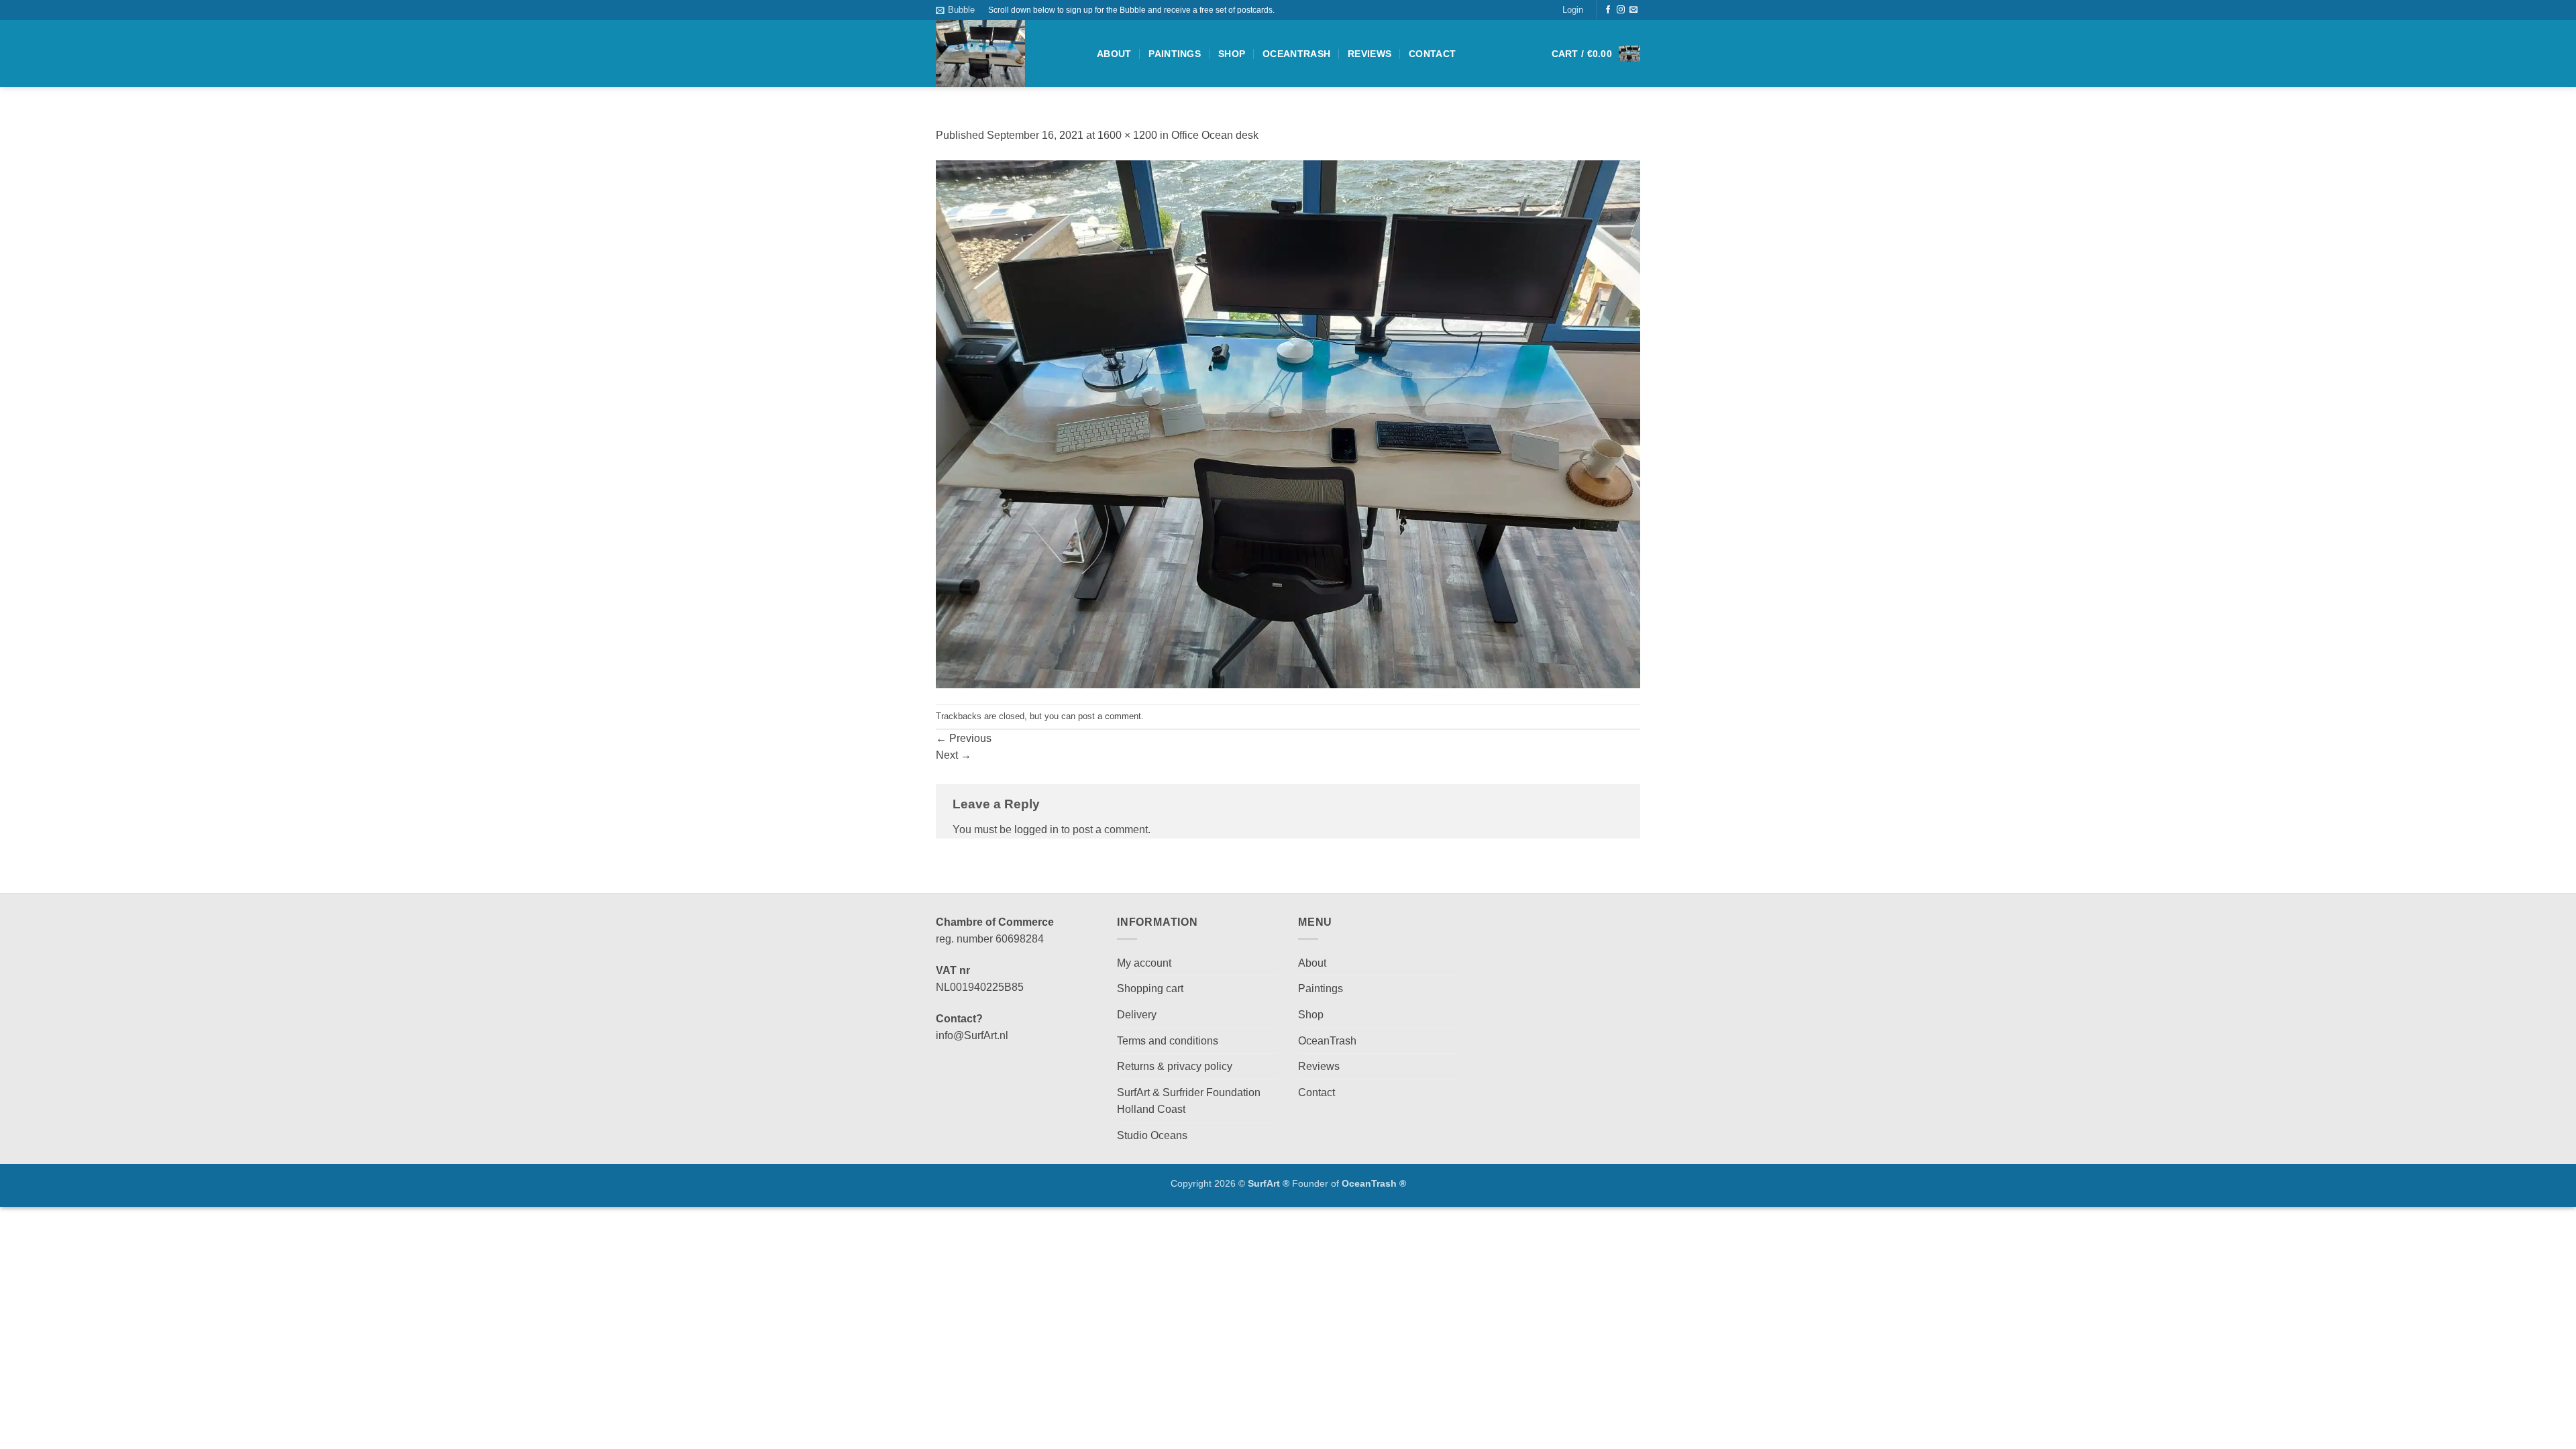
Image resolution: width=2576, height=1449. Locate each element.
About (1114, 54)
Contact (1432, 54)
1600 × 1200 (1127, 135)
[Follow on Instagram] (1621, 10)
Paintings (1175, 54)
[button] (955, 10)
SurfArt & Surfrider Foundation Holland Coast (1189, 1101)
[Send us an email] (1633, 10)
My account (1144, 963)
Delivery (1137, 1015)
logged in (1036, 829)
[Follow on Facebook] (1608, 10)
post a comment (1110, 716)
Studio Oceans (1152, 1135)
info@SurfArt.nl (972, 1035)
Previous (964, 738)
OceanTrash (1296, 54)
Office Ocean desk (1215, 135)
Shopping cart (1150, 988)
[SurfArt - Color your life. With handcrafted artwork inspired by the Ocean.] (1006, 54)
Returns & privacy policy (1175, 1066)
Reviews (1370, 54)
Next (954, 755)
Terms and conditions (1168, 1041)
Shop (1232, 54)
